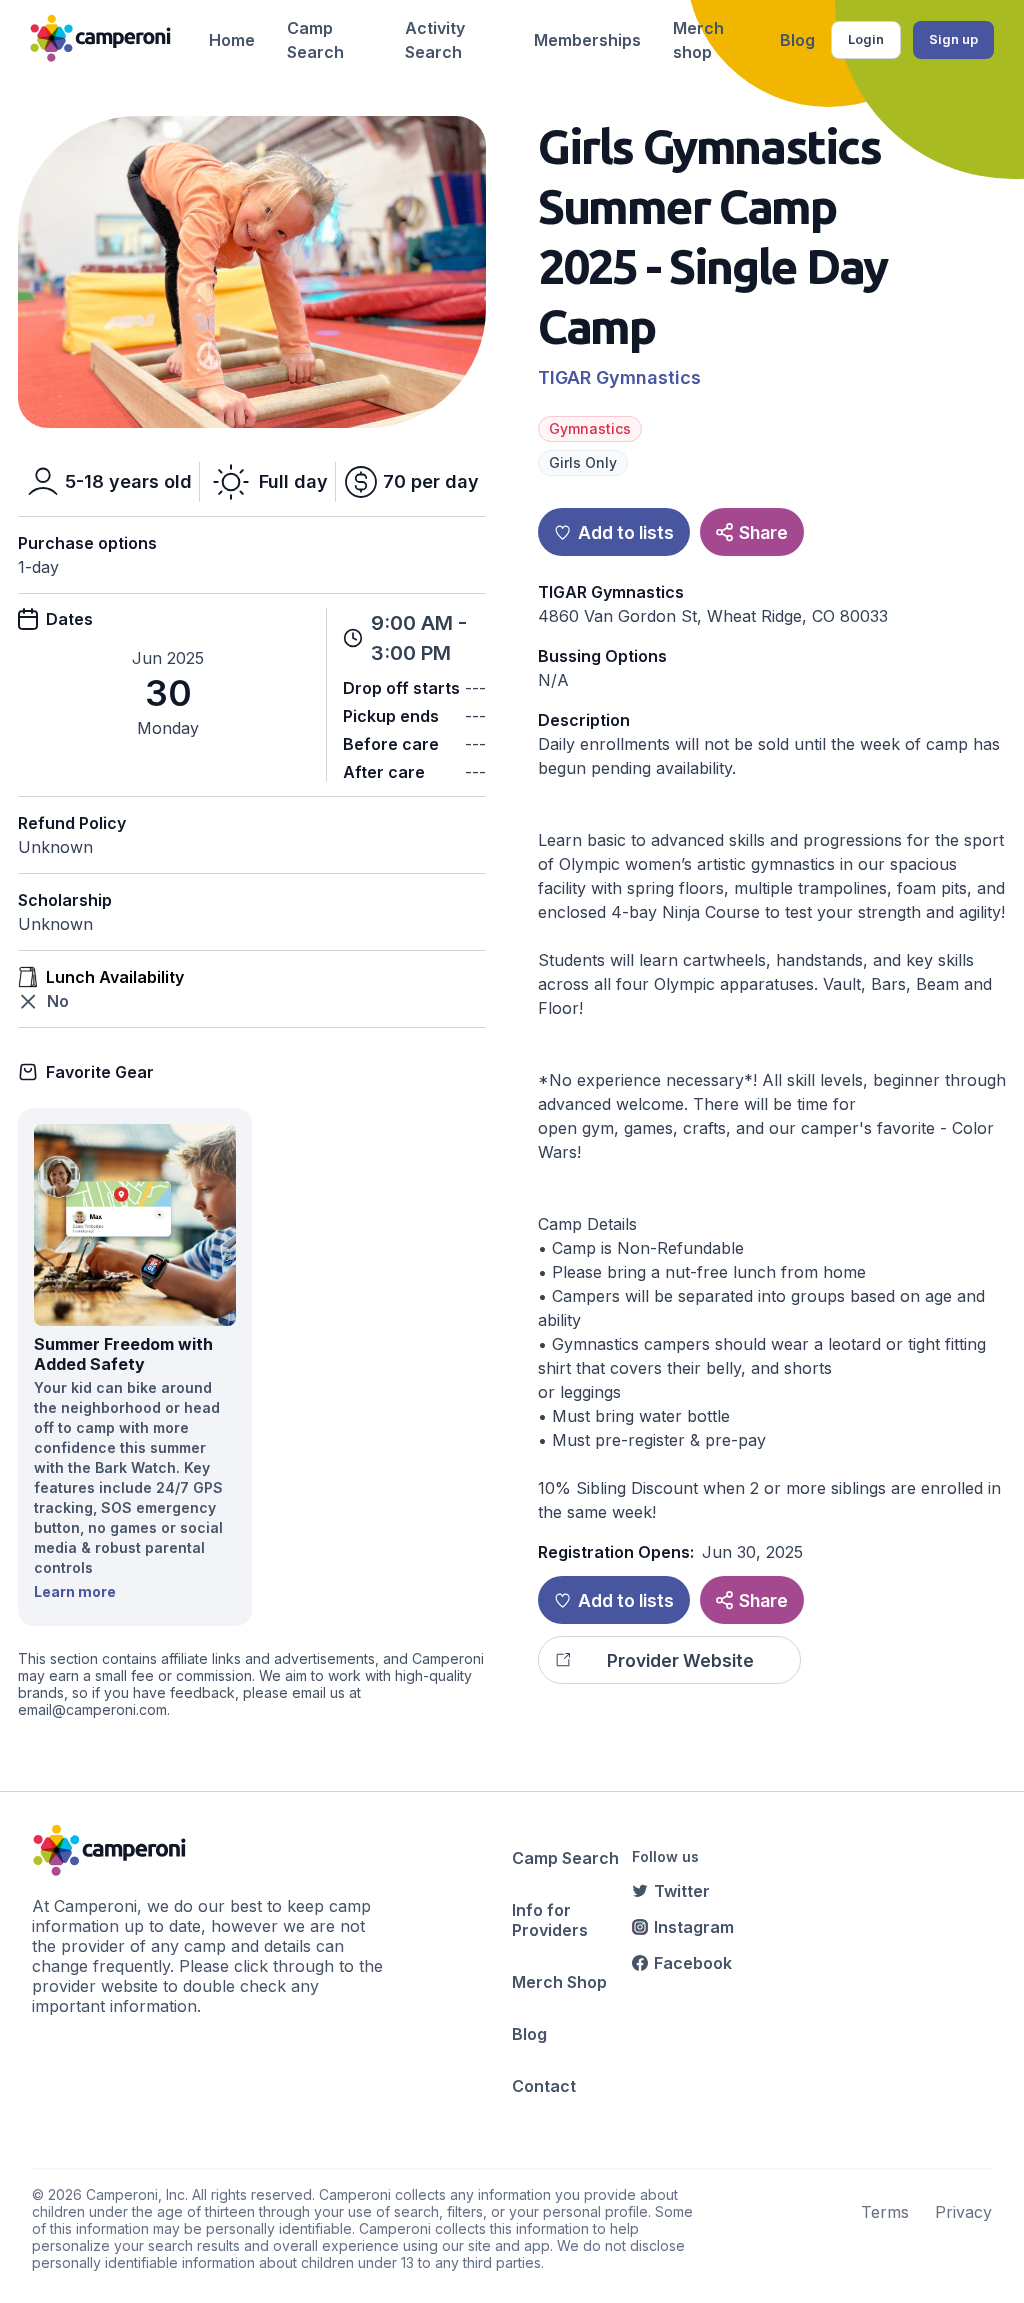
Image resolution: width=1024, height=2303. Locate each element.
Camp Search (315, 40)
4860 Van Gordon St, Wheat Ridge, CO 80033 (713, 616)
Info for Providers (550, 1920)
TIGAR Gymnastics (619, 377)
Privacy (963, 2212)
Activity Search (435, 40)
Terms (885, 2212)
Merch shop (698, 40)
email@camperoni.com (92, 1709)
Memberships (587, 40)
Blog (797, 40)
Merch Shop (559, 1982)
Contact (544, 2086)
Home (232, 40)
